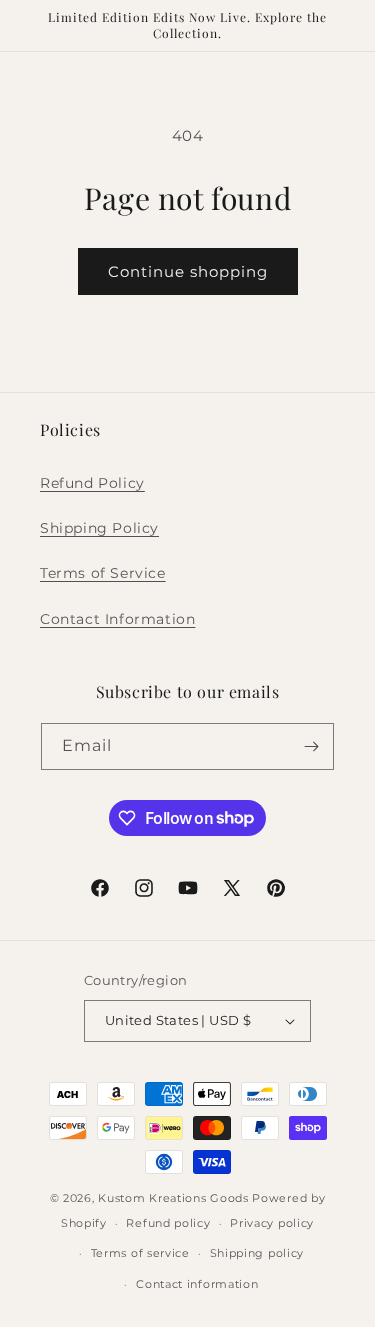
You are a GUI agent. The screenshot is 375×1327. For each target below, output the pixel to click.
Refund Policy (92, 483)
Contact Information (117, 619)
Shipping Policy (99, 528)
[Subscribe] (311, 746)
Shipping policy (257, 1253)
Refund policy (168, 1223)
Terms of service (140, 1253)
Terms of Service (103, 573)
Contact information (197, 1284)
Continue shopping (188, 271)
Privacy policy (272, 1223)
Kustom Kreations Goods (173, 1198)
